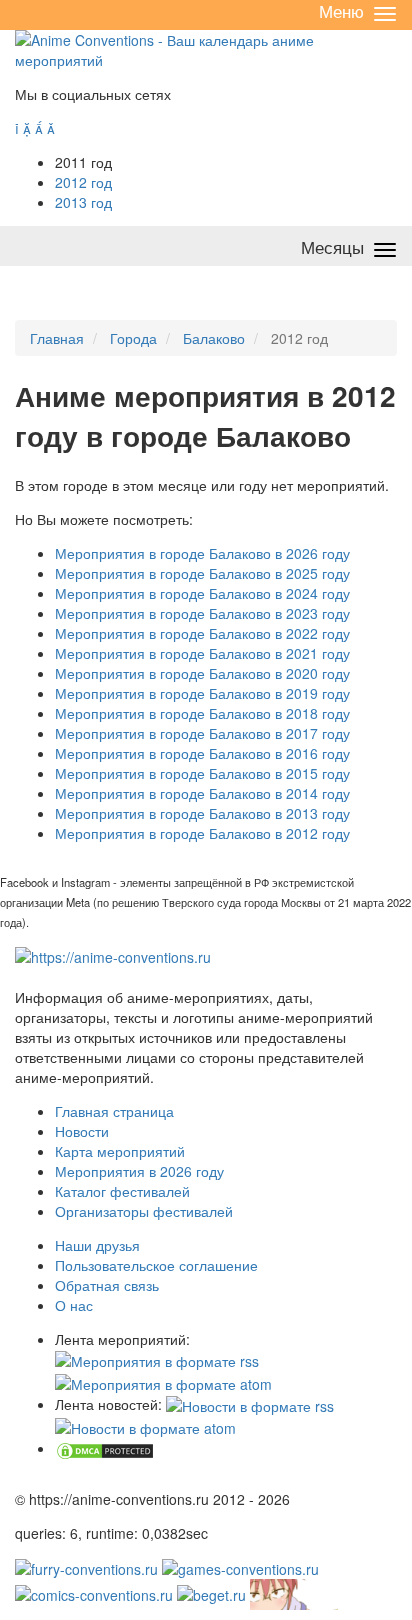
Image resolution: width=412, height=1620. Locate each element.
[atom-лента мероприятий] (163, 1381)
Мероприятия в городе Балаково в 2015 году (202, 773)
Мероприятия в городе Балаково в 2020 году (202, 673)
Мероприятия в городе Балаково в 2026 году (202, 553)
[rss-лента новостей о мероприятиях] (250, 1404)
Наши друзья (97, 1245)
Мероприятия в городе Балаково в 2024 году (202, 593)
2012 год (83, 182)
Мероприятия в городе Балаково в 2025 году (202, 573)
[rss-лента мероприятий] (157, 1359)
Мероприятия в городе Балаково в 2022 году (202, 633)
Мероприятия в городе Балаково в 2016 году (202, 753)
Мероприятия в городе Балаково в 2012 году (202, 833)
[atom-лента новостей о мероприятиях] (145, 1426)
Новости (82, 1131)
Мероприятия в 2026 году (139, 1171)
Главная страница (114, 1111)
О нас (74, 1305)
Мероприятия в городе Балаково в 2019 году (202, 693)
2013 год (83, 202)
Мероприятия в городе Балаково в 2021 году (202, 653)
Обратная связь (107, 1285)
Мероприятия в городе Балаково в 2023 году (202, 613)
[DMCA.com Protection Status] (105, 1448)
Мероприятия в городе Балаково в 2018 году (202, 713)
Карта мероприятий (120, 1151)
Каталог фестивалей (122, 1191)
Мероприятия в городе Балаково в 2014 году (202, 793)
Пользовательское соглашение (156, 1265)
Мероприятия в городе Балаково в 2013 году (202, 813)
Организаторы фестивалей (144, 1211)
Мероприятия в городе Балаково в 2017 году (202, 733)
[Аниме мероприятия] (113, 955)
